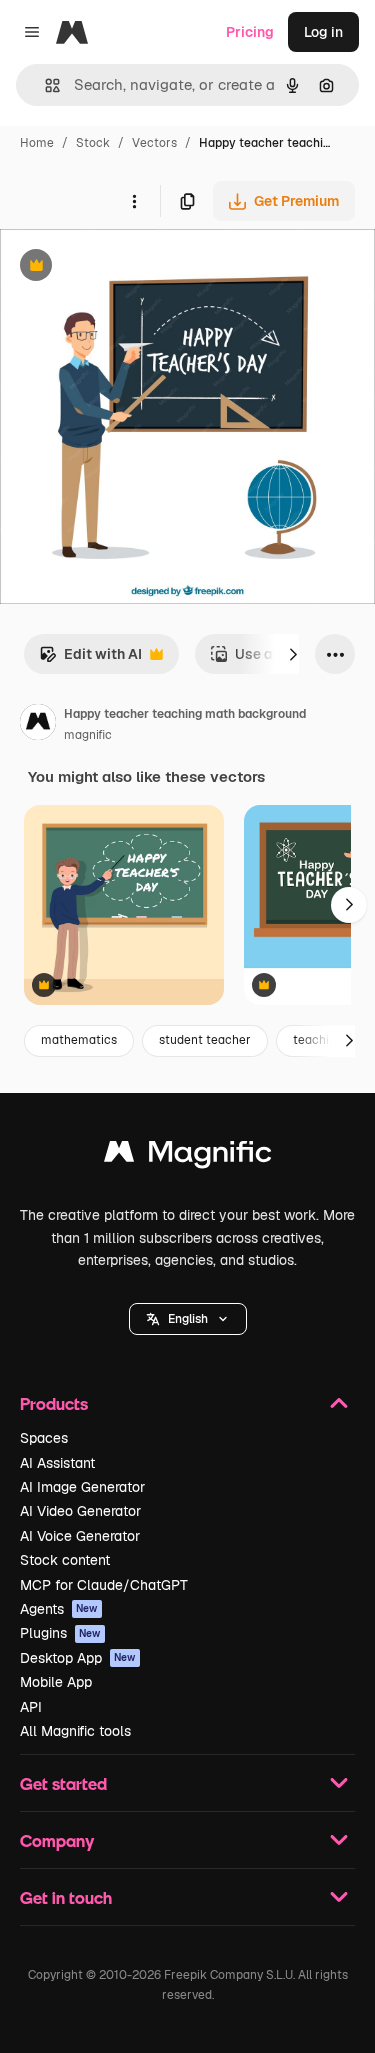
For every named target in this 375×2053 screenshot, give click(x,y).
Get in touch (66, 1897)
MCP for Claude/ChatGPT (104, 1585)
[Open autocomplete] (44, 85)
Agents (59, 1609)
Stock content (65, 1560)
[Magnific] (188, 1156)
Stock (93, 143)
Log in (323, 32)
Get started (63, 1783)
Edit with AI (90, 659)
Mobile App (56, 1682)
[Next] (293, 654)
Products (54, 1403)
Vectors (154, 143)
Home (37, 143)
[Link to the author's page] (38, 725)
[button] (188, 1319)
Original (128, 267)
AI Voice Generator (80, 1536)
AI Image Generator (82, 1487)
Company (57, 1840)
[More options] (134, 201)
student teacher (205, 1040)
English (188, 1319)
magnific (88, 735)
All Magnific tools (75, 1731)
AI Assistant (57, 1463)
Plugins (60, 1633)
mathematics (79, 1040)
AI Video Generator (80, 1511)
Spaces (44, 1438)
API (31, 1707)
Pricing (250, 32)
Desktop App (78, 1658)
